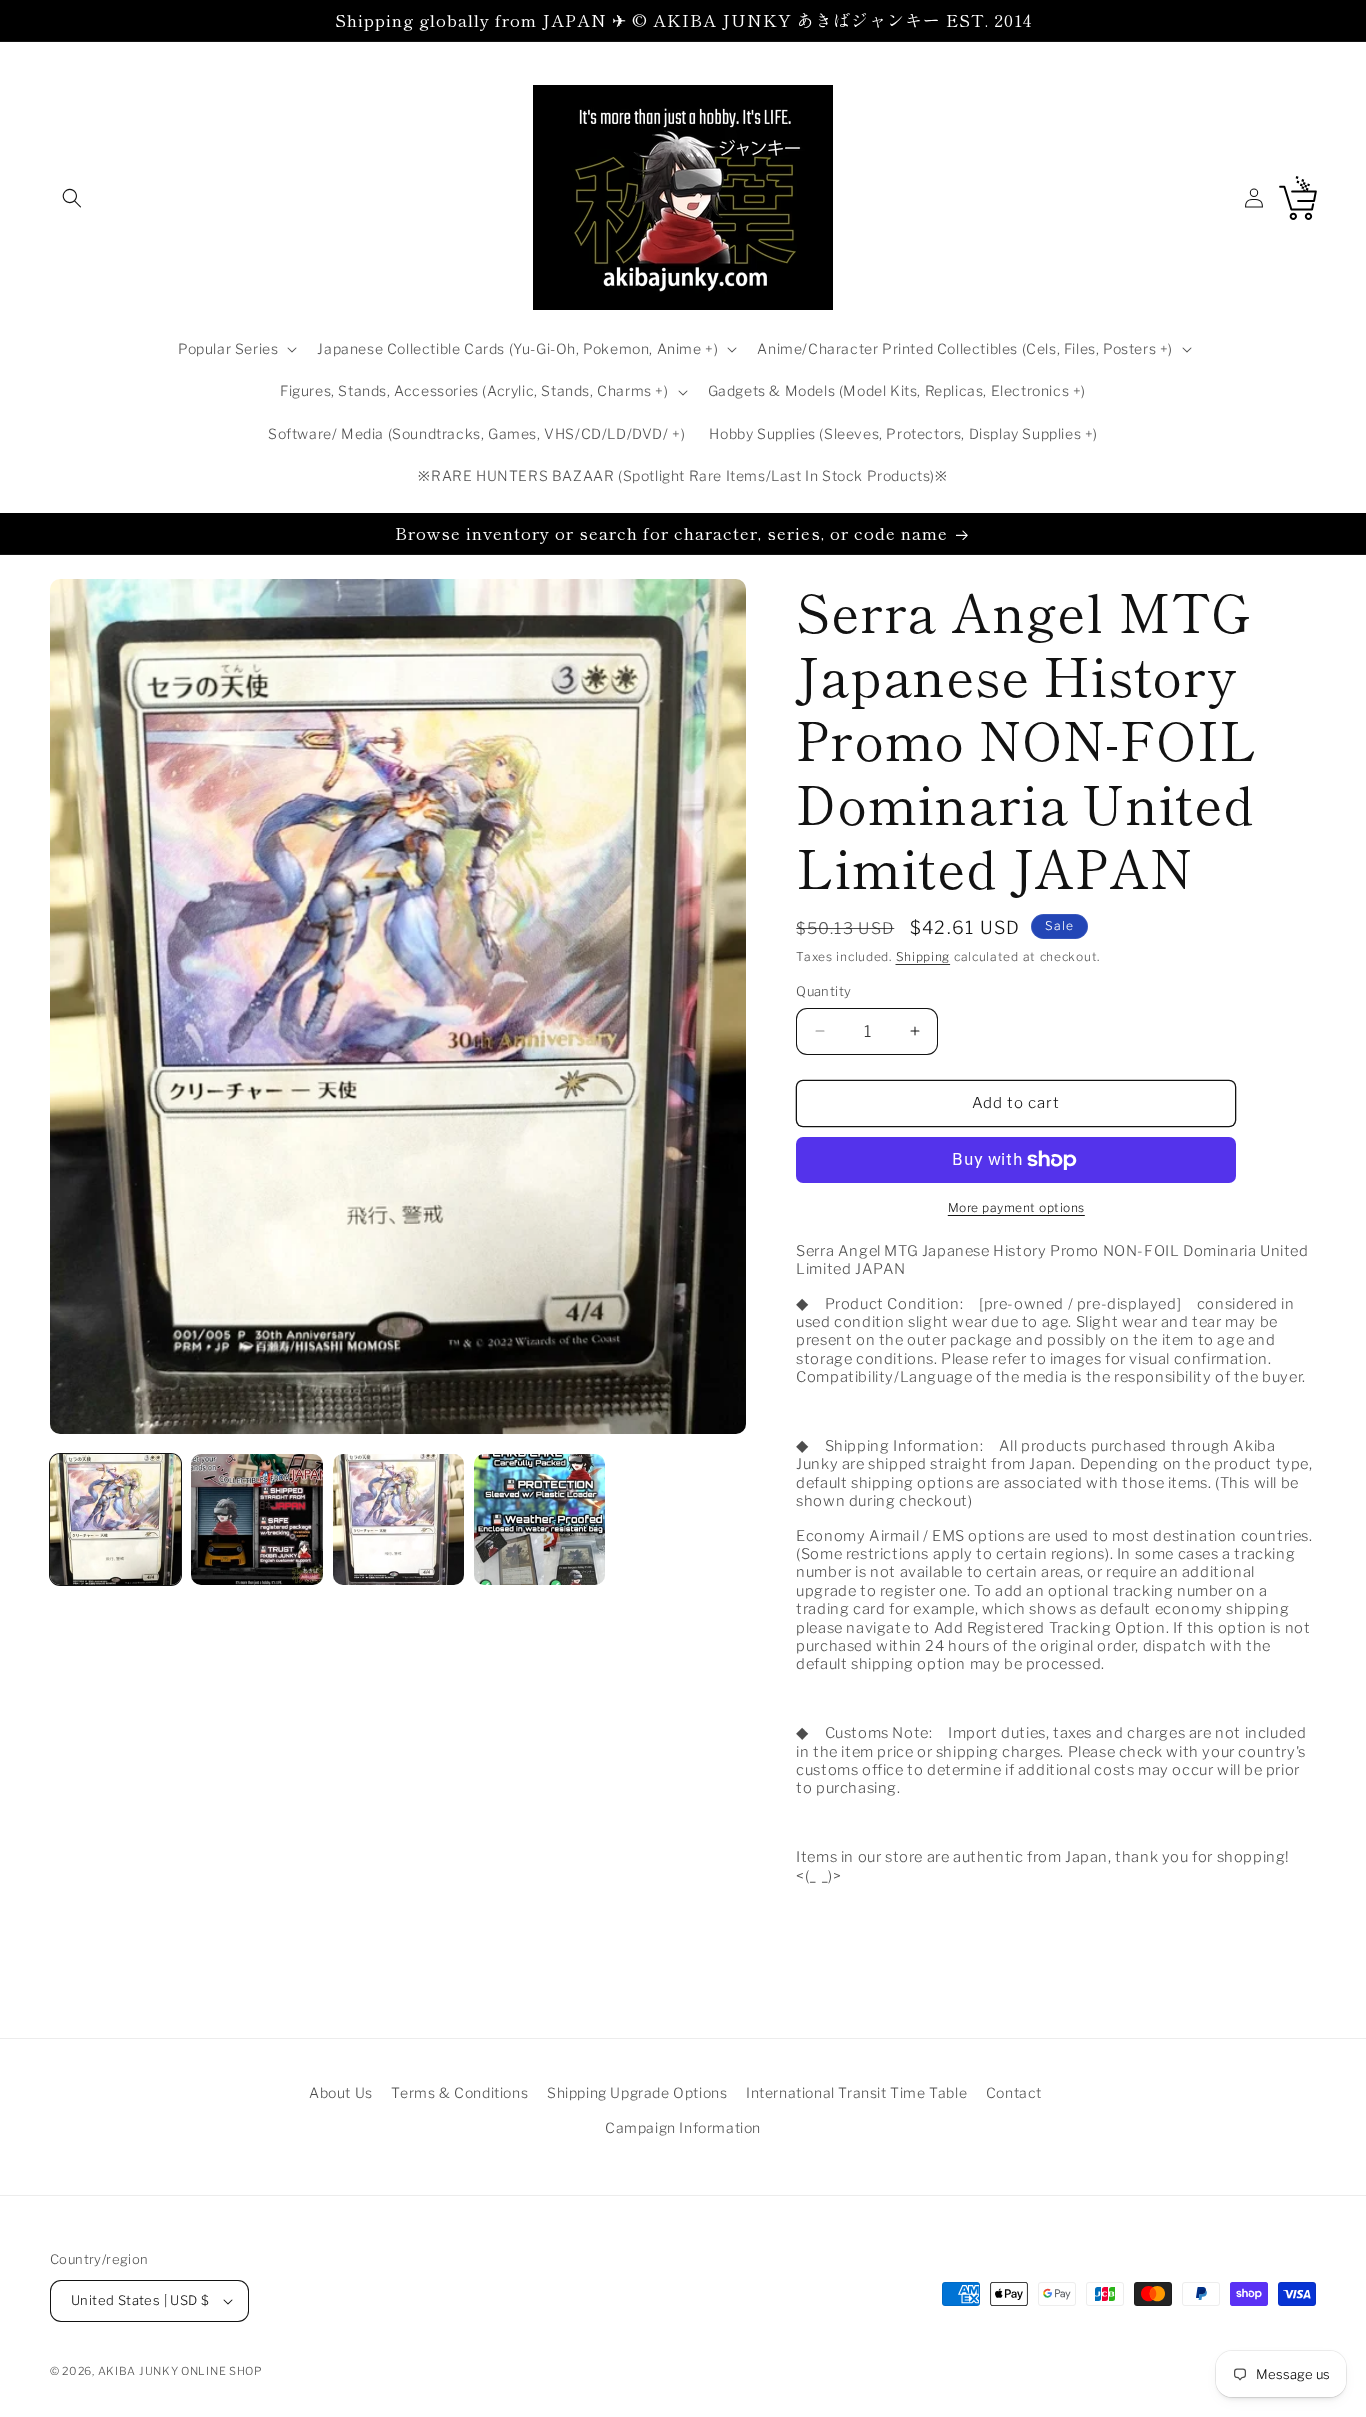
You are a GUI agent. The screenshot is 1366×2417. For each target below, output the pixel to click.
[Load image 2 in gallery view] (256, 1519)
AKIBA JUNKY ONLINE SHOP (180, 2371)
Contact (1014, 2092)
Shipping (923, 956)
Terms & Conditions (459, 2092)
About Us (341, 2092)
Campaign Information (683, 2127)
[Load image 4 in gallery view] (539, 1519)
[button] (72, 198)
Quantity (823, 991)
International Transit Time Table (856, 2092)
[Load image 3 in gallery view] (398, 1519)
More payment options (1016, 1207)
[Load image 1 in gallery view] (115, 1519)
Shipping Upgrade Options (637, 2092)
